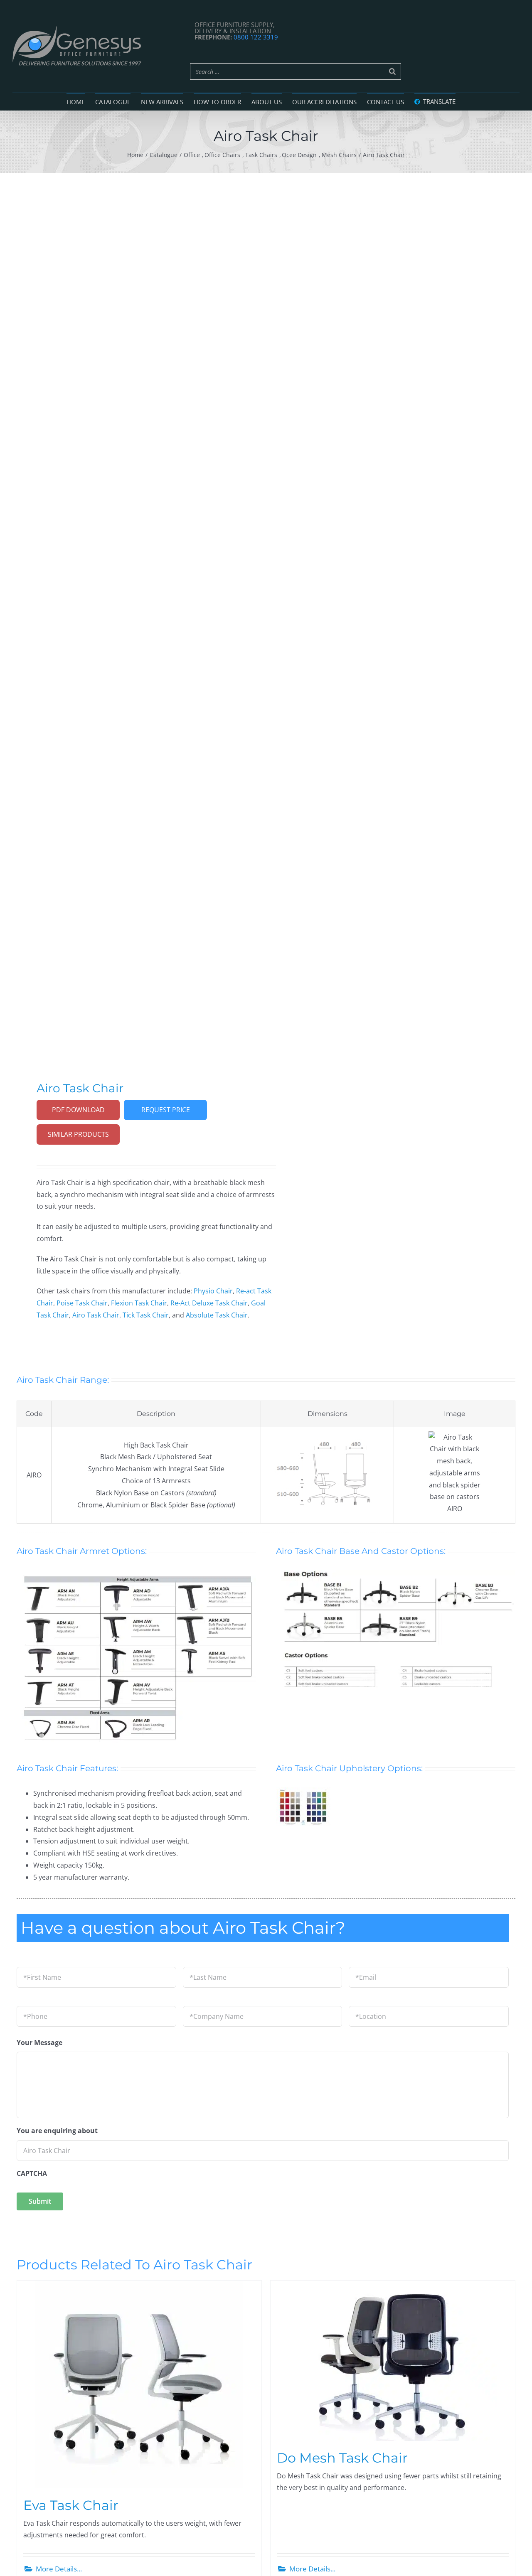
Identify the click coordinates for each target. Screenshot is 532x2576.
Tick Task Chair (146, 1315)
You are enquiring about (57, 2131)
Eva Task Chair (71, 2505)
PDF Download (78, 1110)
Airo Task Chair (96, 1315)
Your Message (39, 2043)
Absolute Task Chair (217, 1315)
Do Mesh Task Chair (342, 2458)
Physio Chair (213, 1291)
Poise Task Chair (82, 1303)
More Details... (59, 2569)
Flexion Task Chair (139, 1303)
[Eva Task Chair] (139, 2384)
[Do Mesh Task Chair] (393, 2361)
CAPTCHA (32, 2174)
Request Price (166, 1110)
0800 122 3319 (256, 37)
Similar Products (78, 1134)
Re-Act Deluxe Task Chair (209, 1303)
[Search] (392, 71)
